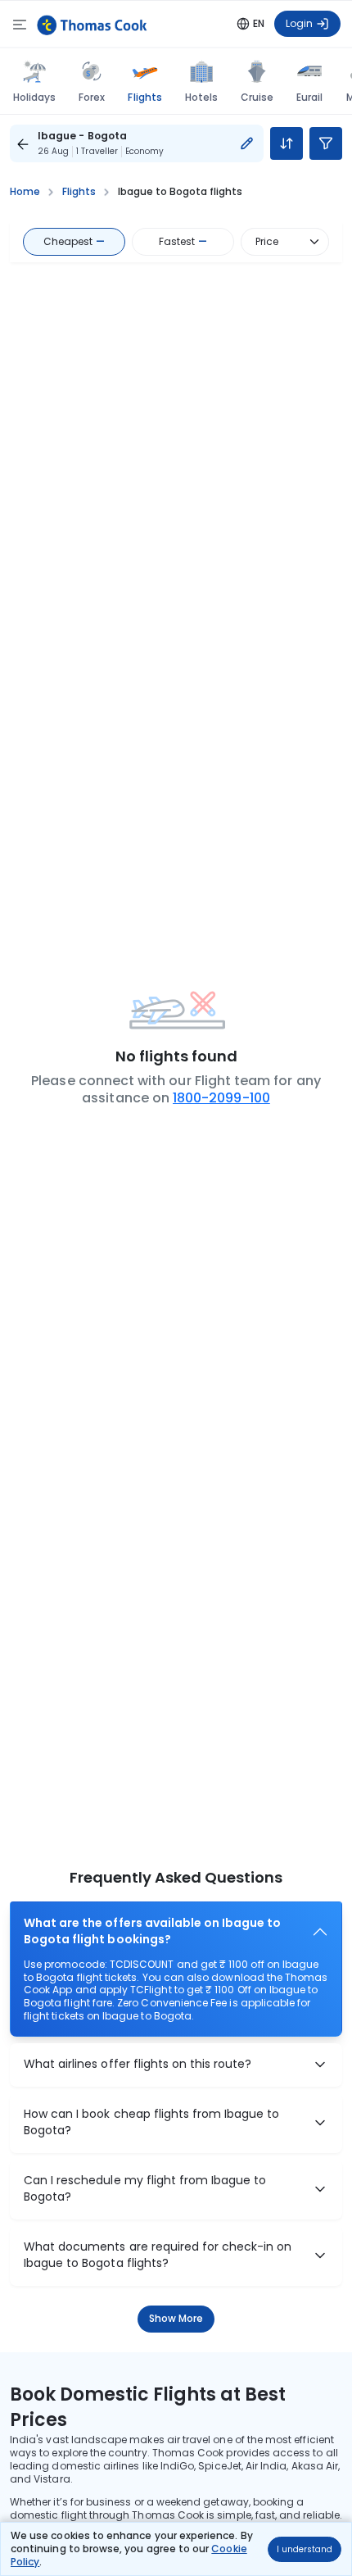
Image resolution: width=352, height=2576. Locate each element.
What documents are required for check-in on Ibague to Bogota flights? (158, 2255)
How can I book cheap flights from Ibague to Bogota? (152, 2122)
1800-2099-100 (221, 1098)
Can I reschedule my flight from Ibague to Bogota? (145, 2189)
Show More (176, 2318)
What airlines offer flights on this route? (138, 2064)
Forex (92, 97)
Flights (144, 97)
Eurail (309, 97)
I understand (305, 2549)
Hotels (201, 97)
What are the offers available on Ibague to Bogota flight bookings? (152, 1931)
